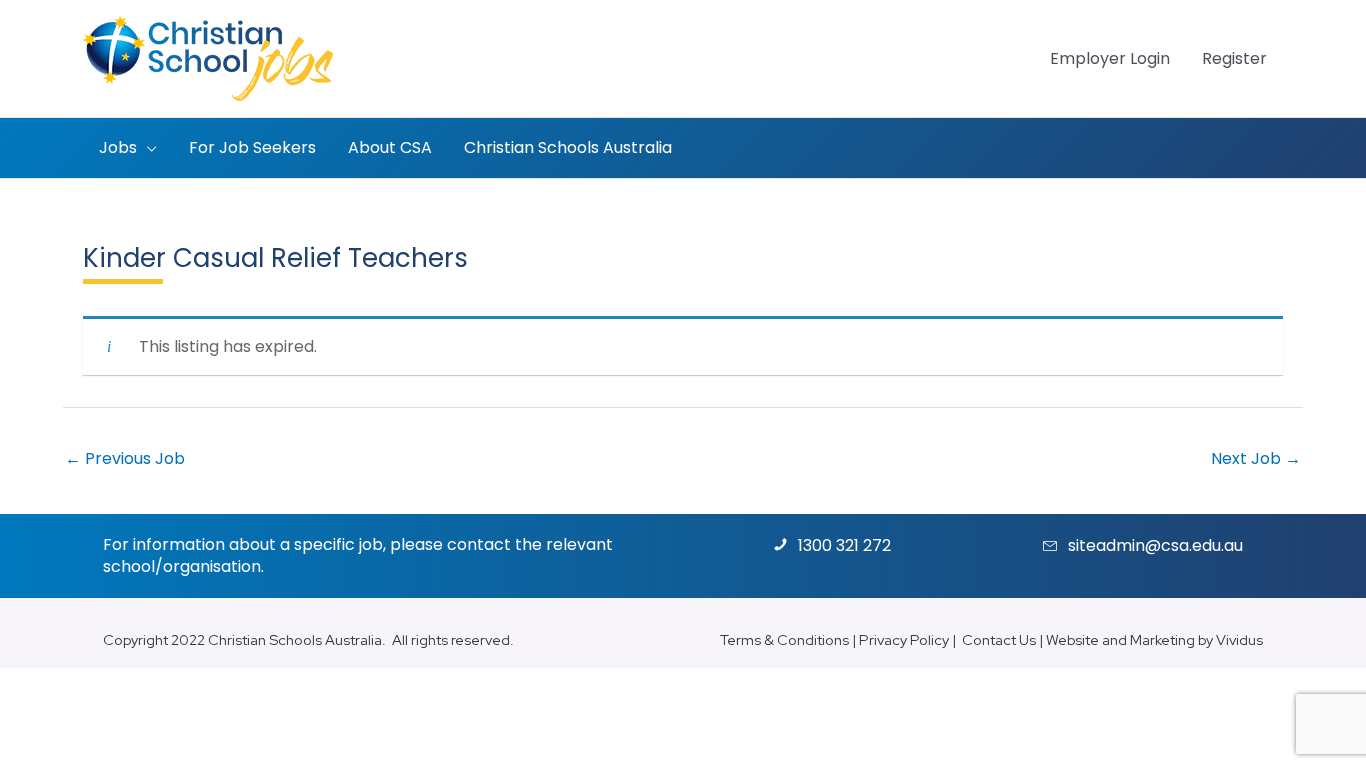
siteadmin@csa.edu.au (1155, 545)
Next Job (1256, 458)
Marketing (1162, 639)
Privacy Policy (904, 639)
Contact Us (999, 639)
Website (1072, 639)
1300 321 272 (844, 545)
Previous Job (125, 458)
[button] (147, 148)
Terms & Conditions (784, 639)
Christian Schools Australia (295, 639)
